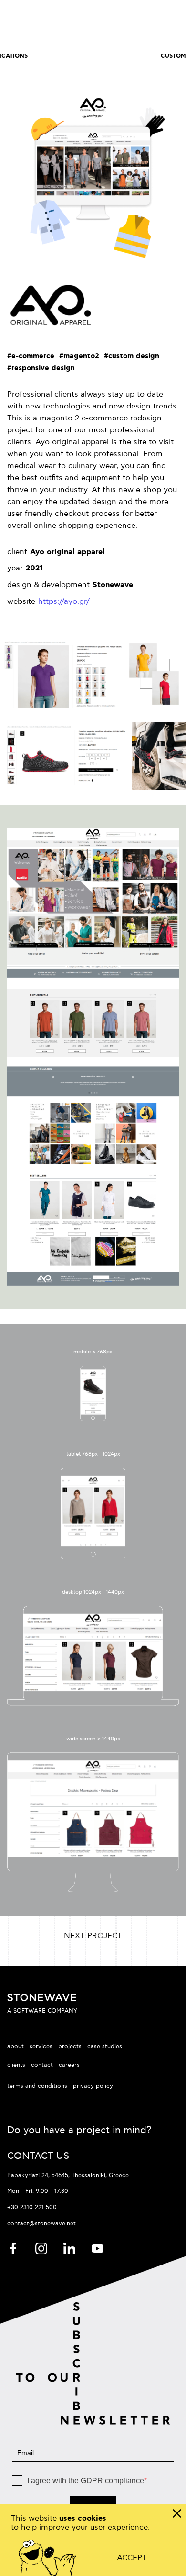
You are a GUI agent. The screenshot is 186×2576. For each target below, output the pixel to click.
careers (69, 2065)
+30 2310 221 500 (32, 2207)
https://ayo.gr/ (64, 602)
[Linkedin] (70, 2248)
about (15, 2046)
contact (42, 2065)
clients (16, 2065)
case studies (105, 2046)
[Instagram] (42, 2248)
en (101, 19)
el (121, 19)
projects (70, 2046)
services (41, 2046)
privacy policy (93, 2086)
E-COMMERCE (94, 56)
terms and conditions (37, 2086)
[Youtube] (98, 2248)
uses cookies (83, 2518)
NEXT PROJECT (93, 1936)
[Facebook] (14, 2248)
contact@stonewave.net (41, 2224)
